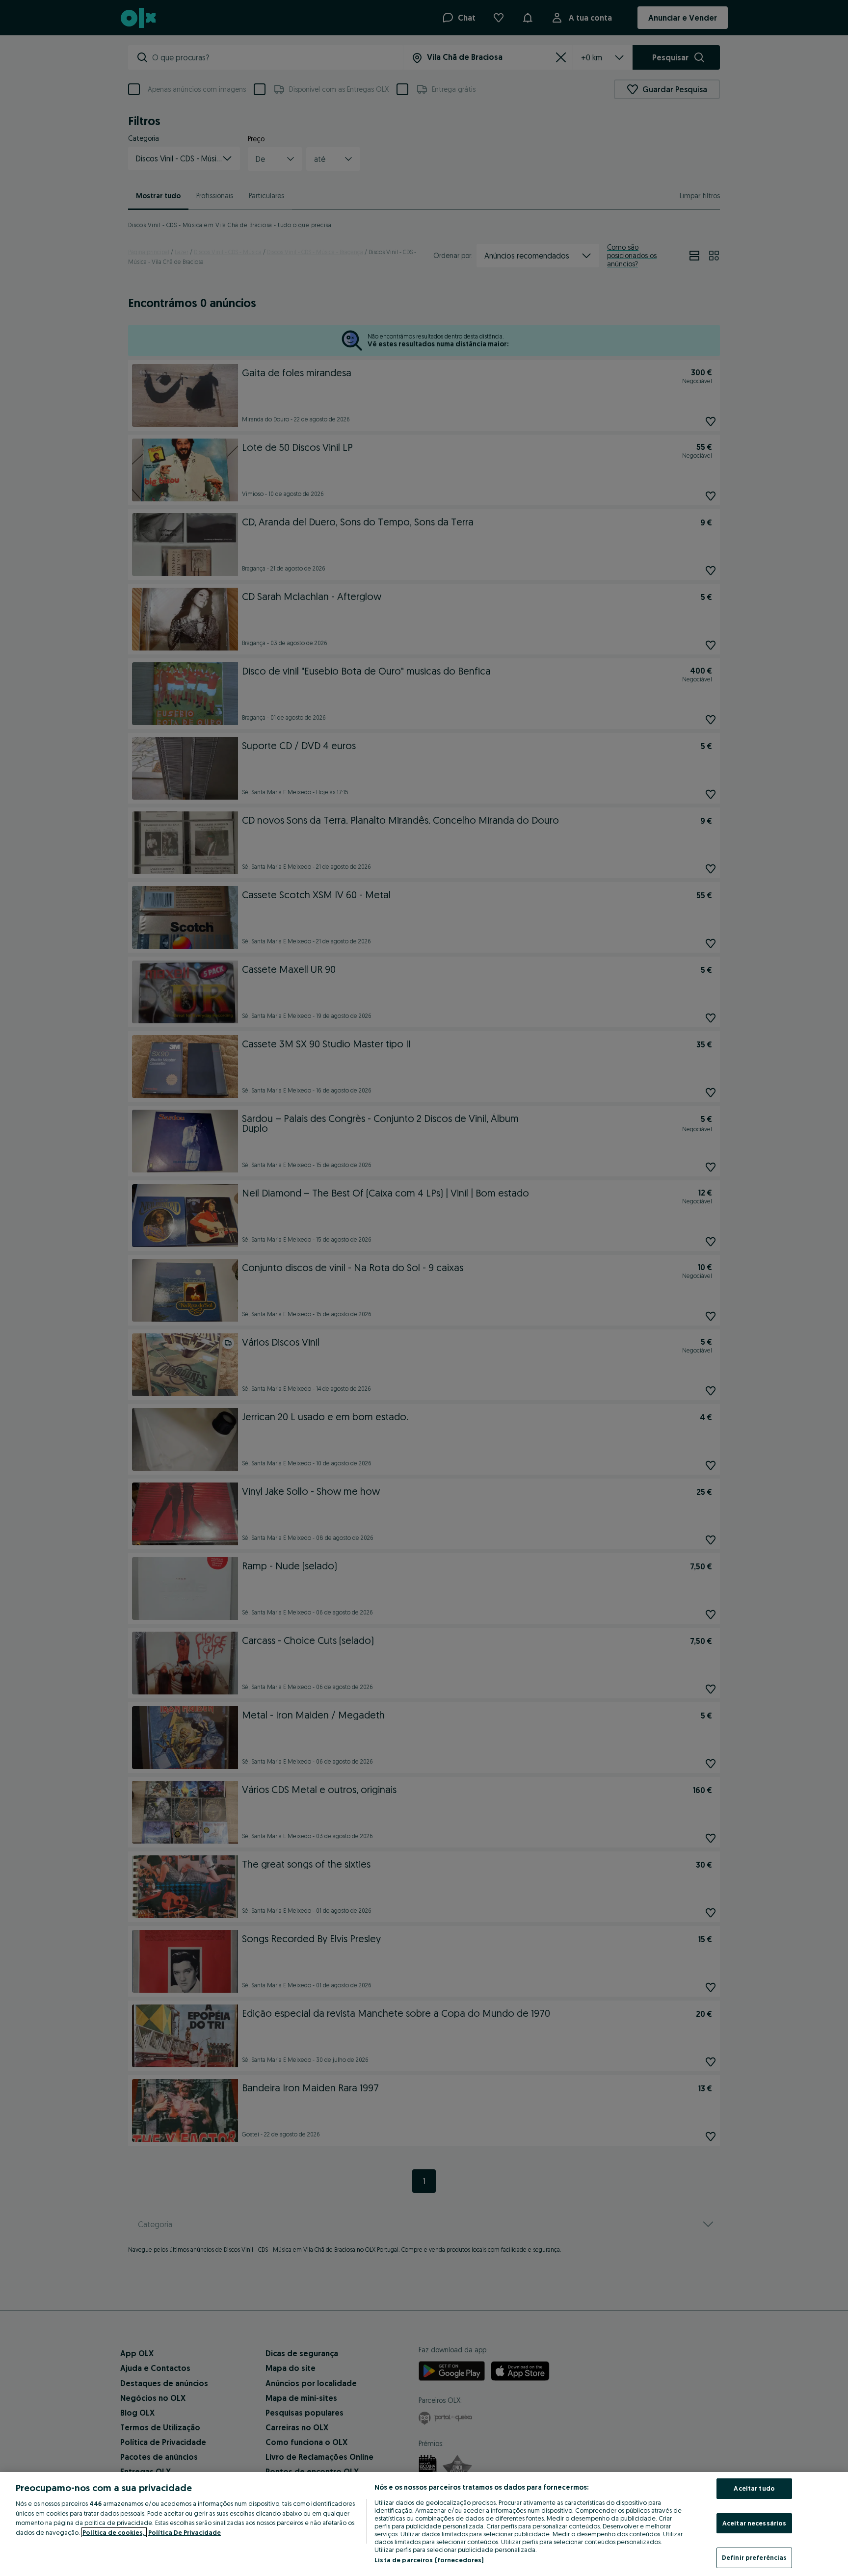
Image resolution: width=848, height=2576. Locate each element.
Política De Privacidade (185, 2532)
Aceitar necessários (754, 2523)
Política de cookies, (114, 2532)
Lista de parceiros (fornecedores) (429, 2560)
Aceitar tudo (754, 2488)
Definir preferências (755, 2557)
